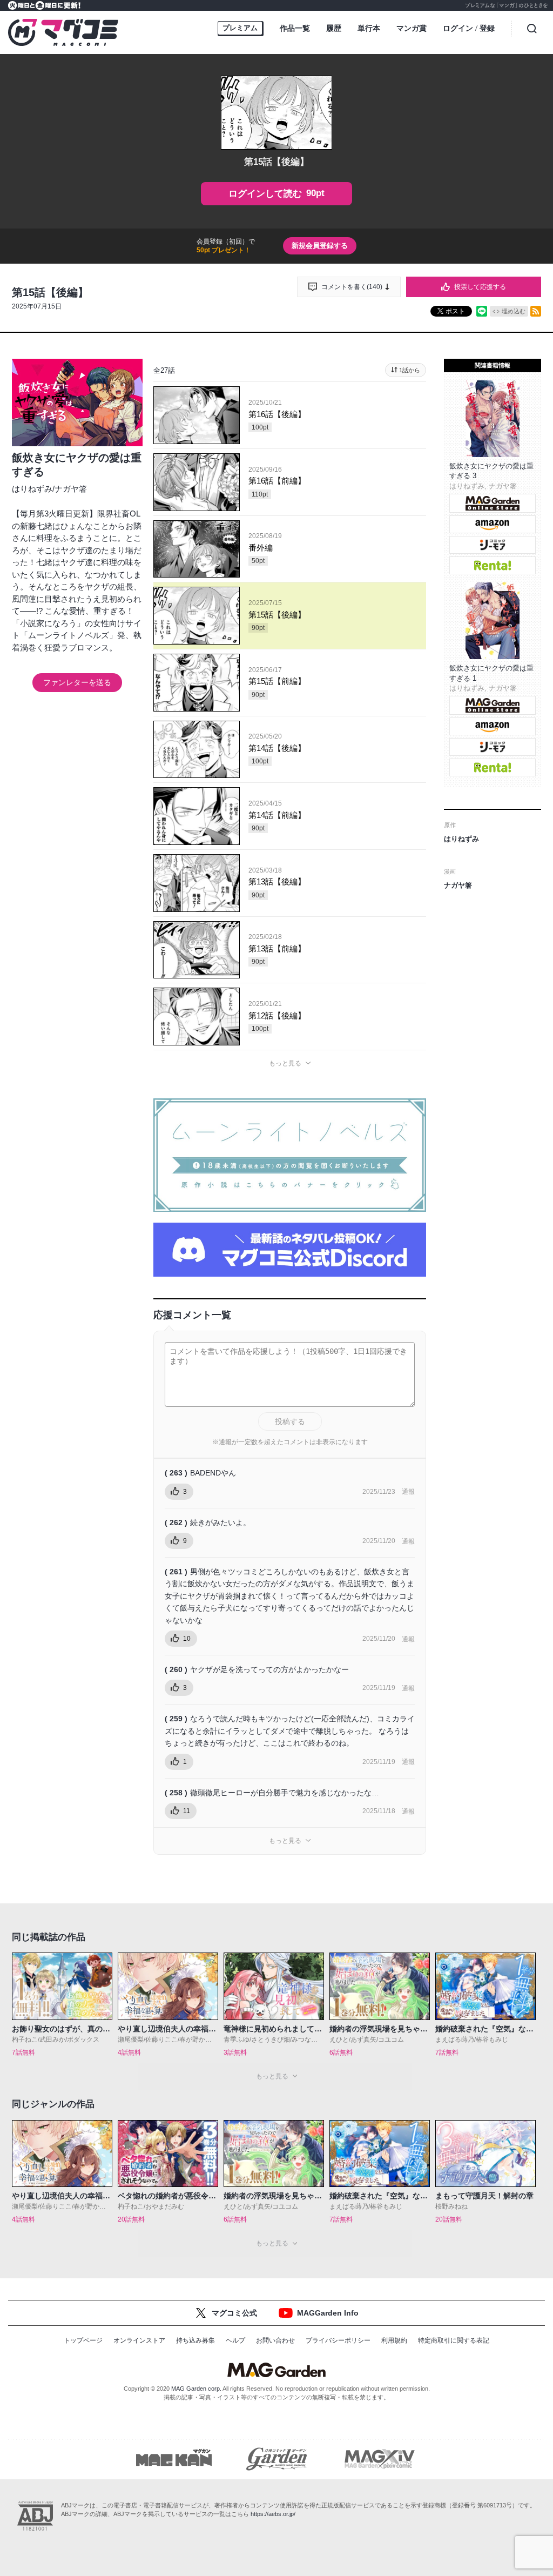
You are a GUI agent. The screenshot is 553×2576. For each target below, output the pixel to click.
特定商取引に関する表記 (454, 2340)
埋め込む (514, 311)
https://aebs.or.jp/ (273, 2514)
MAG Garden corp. (196, 2389)
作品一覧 (295, 28)
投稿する (290, 1421)
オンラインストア (139, 2340)
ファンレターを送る (77, 682)
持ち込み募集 (195, 2340)
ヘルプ (235, 2340)
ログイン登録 (469, 28)
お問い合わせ (275, 2340)
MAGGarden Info (328, 2313)
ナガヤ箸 (71, 489)
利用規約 (394, 2340)
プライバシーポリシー (338, 2340)
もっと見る (285, 1063)
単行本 (369, 28)
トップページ (83, 2340)
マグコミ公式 (234, 2313)
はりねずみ (32, 489)
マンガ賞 (412, 28)
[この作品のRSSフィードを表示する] (536, 311)
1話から (410, 370)
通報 (408, 1492)
